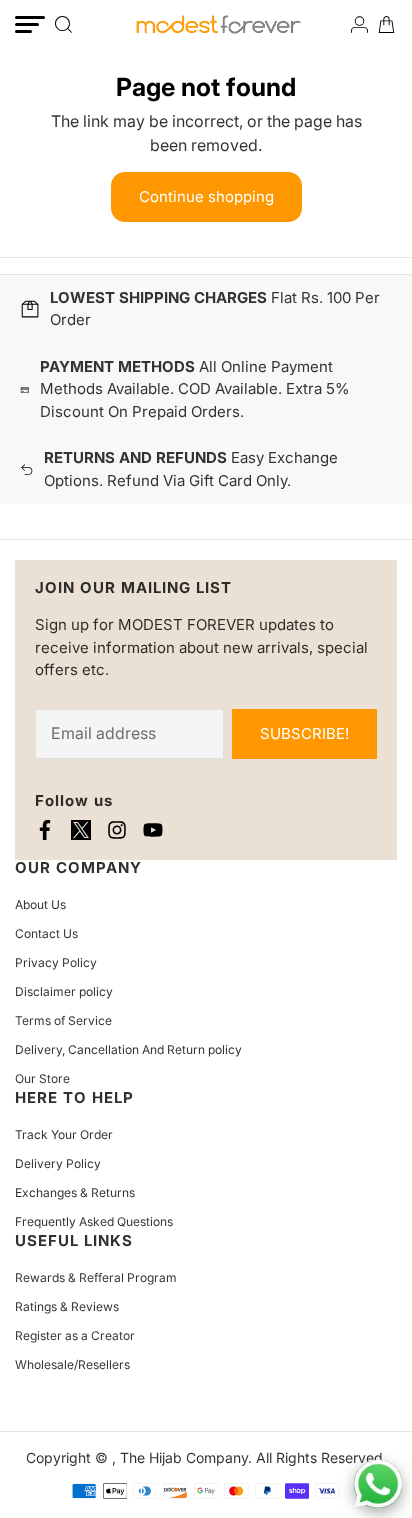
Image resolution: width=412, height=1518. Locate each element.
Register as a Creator (75, 1335)
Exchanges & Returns (75, 1192)
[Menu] (30, 24)
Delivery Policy (58, 1163)
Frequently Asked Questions (94, 1221)
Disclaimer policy (64, 991)
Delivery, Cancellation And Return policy (128, 1049)
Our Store (42, 1078)
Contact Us (46, 933)
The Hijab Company (184, 1457)
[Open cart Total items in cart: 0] (386, 24)
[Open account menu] (359, 24)
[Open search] (63, 24)
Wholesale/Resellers (72, 1364)
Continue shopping (206, 196)
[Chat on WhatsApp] (378, 1484)
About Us (40, 904)
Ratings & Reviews (67, 1306)
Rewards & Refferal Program (96, 1277)
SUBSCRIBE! (304, 733)
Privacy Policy (56, 962)
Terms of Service (63, 1020)
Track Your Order (64, 1134)
